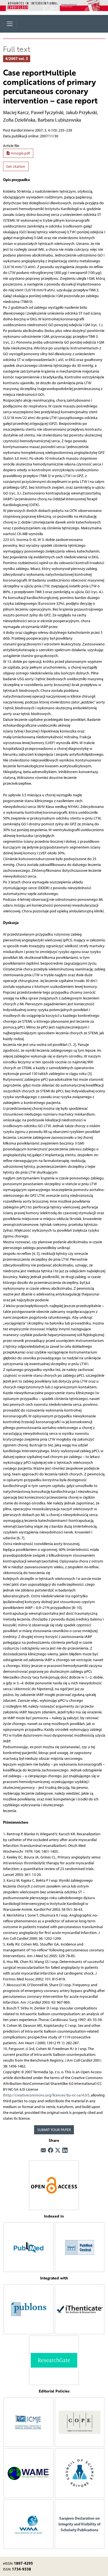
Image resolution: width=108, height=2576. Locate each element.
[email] (43, 2151)
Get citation (16, 167)
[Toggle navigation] (10, 24)
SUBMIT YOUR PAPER (54, 2130)
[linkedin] (65, 2151)
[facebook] (51, 2151)
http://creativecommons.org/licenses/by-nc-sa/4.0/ (46, 2095)
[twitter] (58, 2151)
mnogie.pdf (20, 153)
